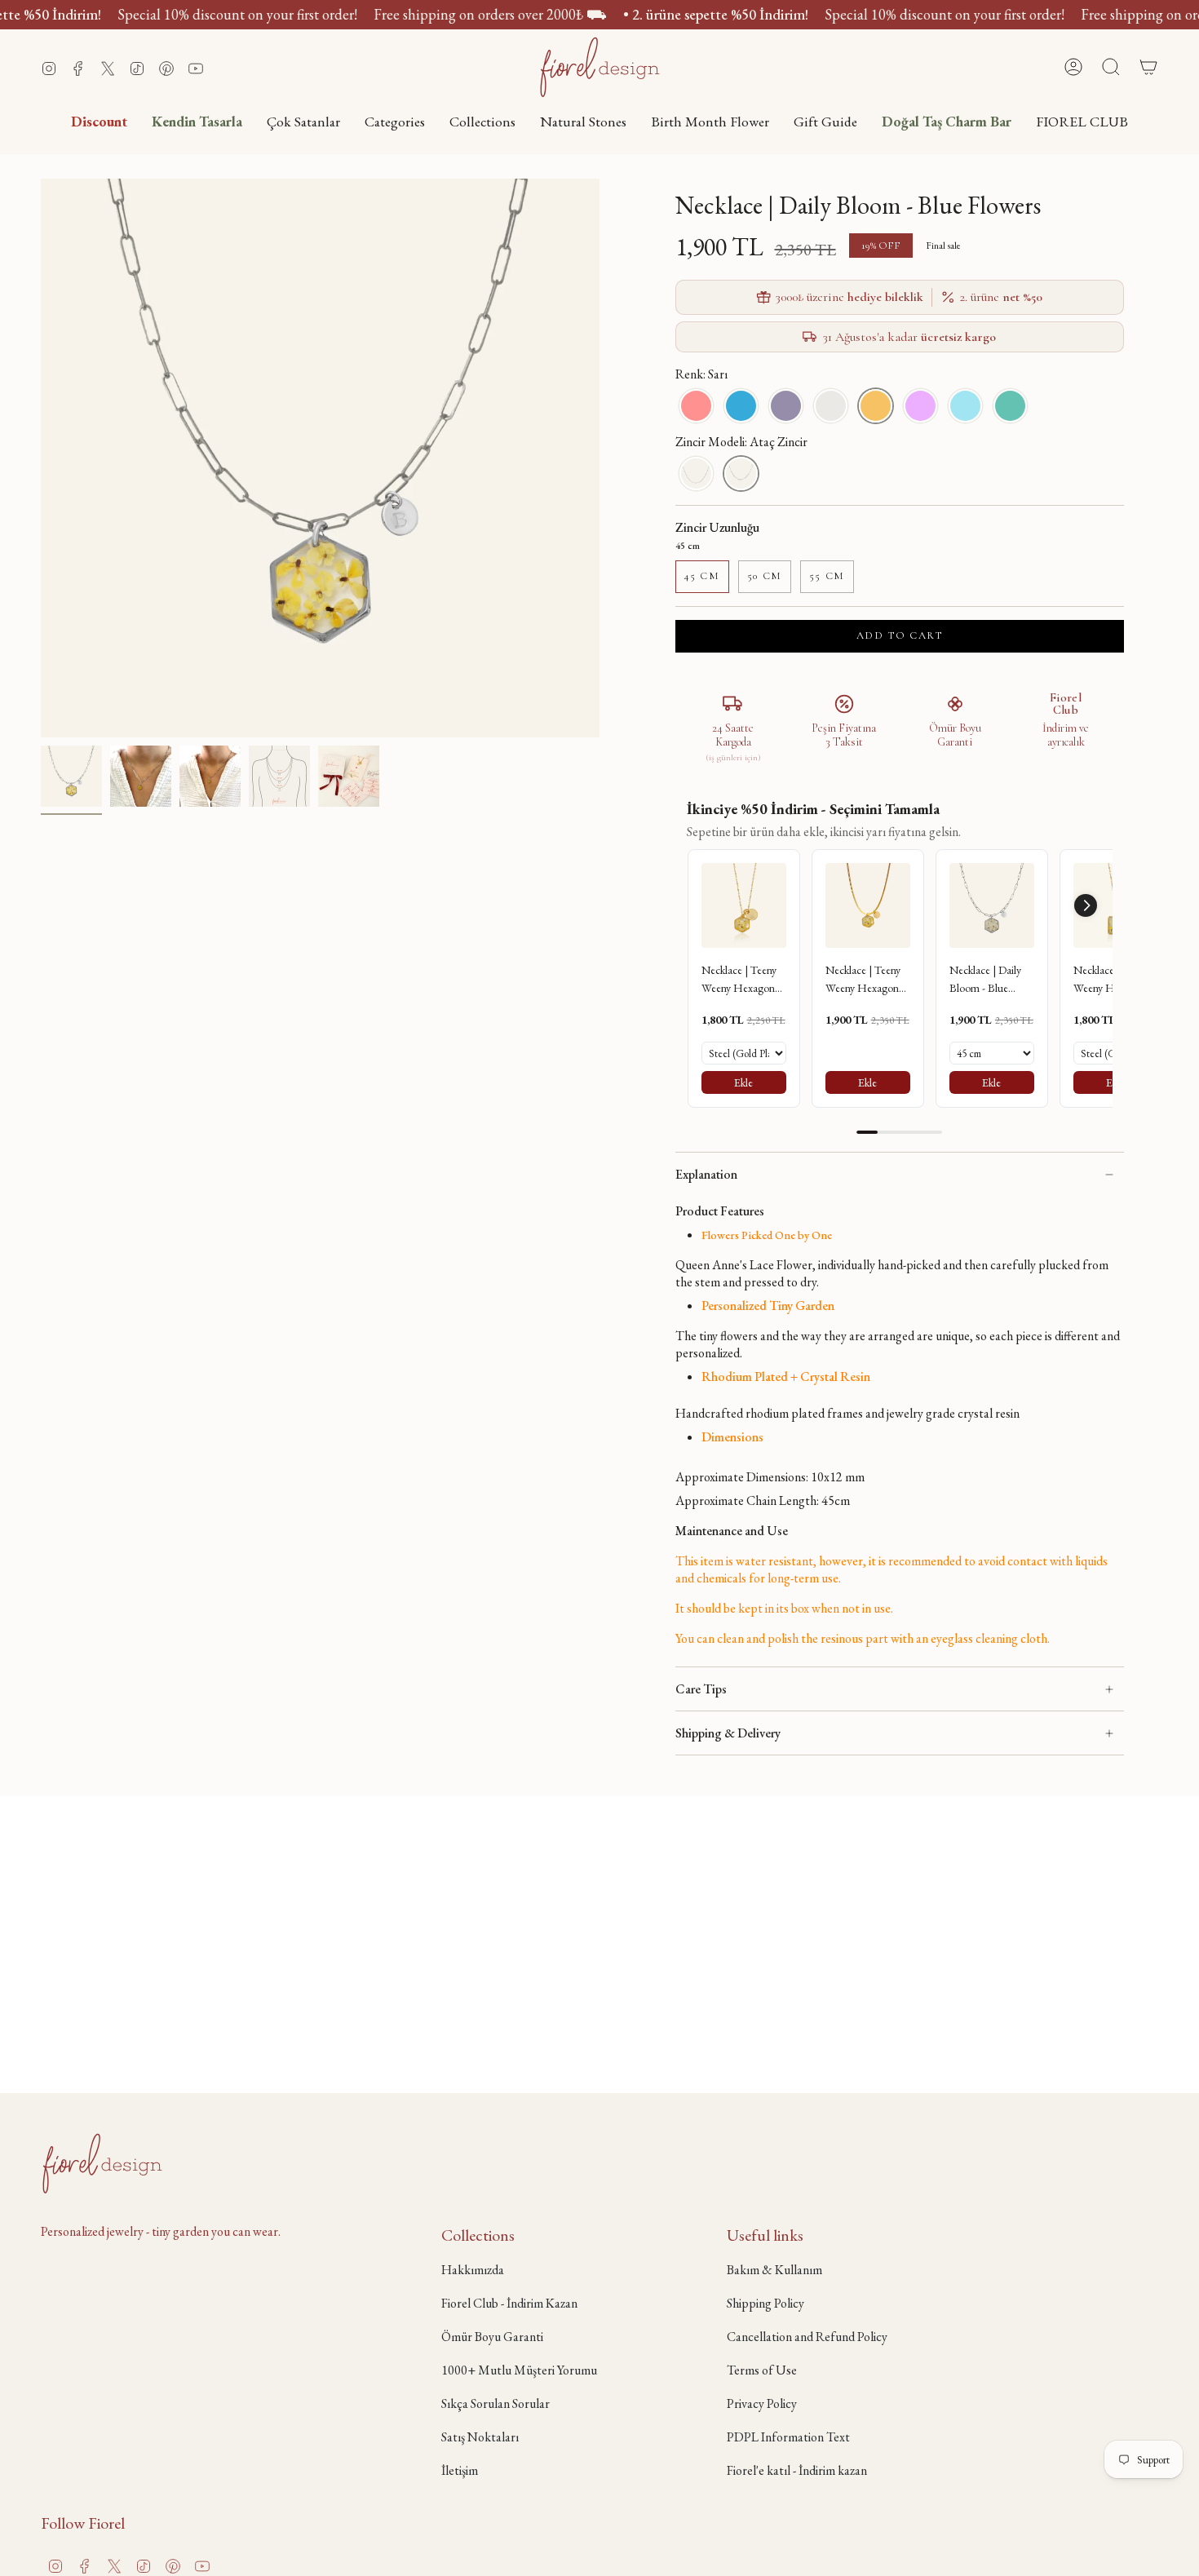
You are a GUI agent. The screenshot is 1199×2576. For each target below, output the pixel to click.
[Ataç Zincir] (741, 474)
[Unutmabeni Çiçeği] (965, 406)
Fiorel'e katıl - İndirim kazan (797, 2470)
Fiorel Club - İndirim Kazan (509, 2303)
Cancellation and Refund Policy (807, 2337)
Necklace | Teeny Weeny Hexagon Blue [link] (739, 980)
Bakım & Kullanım (774, 2270)
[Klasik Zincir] (696, 474)
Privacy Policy (762, 2403)
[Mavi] (741, 406)
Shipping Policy (765, 2303)
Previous (41, 458)
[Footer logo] (102, 2163)
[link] (744, 905)
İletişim (460, 2470)
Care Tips (701, 1689)
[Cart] (1148, 67)
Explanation (706, 1174)
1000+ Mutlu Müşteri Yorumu (519, 2370)
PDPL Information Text (788, 2437)
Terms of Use (762, 2370)
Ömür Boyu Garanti (492, 2337)
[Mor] (920, 406)
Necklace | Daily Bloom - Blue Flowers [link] (985, 980)
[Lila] (786, 406)
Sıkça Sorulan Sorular (496, 2403)
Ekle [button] (743, 1082)
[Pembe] (696, 406)
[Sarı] (876, 406)
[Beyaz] (831, 406)
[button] (395, 121)
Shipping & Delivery (728, 1733)
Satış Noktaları (480, 2437)
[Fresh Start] (1010, 406)
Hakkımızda (473, 2270)
